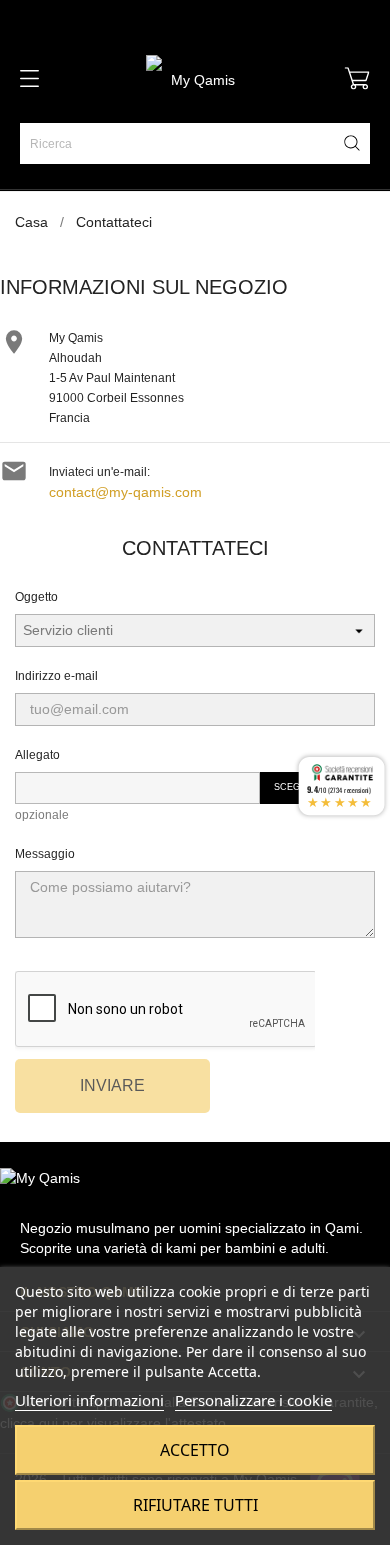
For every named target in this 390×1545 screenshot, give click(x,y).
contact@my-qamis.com (125, 492)
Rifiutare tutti (195, 1505)
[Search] (352, 143)
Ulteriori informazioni (89, 1400)
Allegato (37, 755)
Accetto (195, 1450)
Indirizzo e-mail (56, 676)
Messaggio (45, 854)
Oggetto (36, 597)
